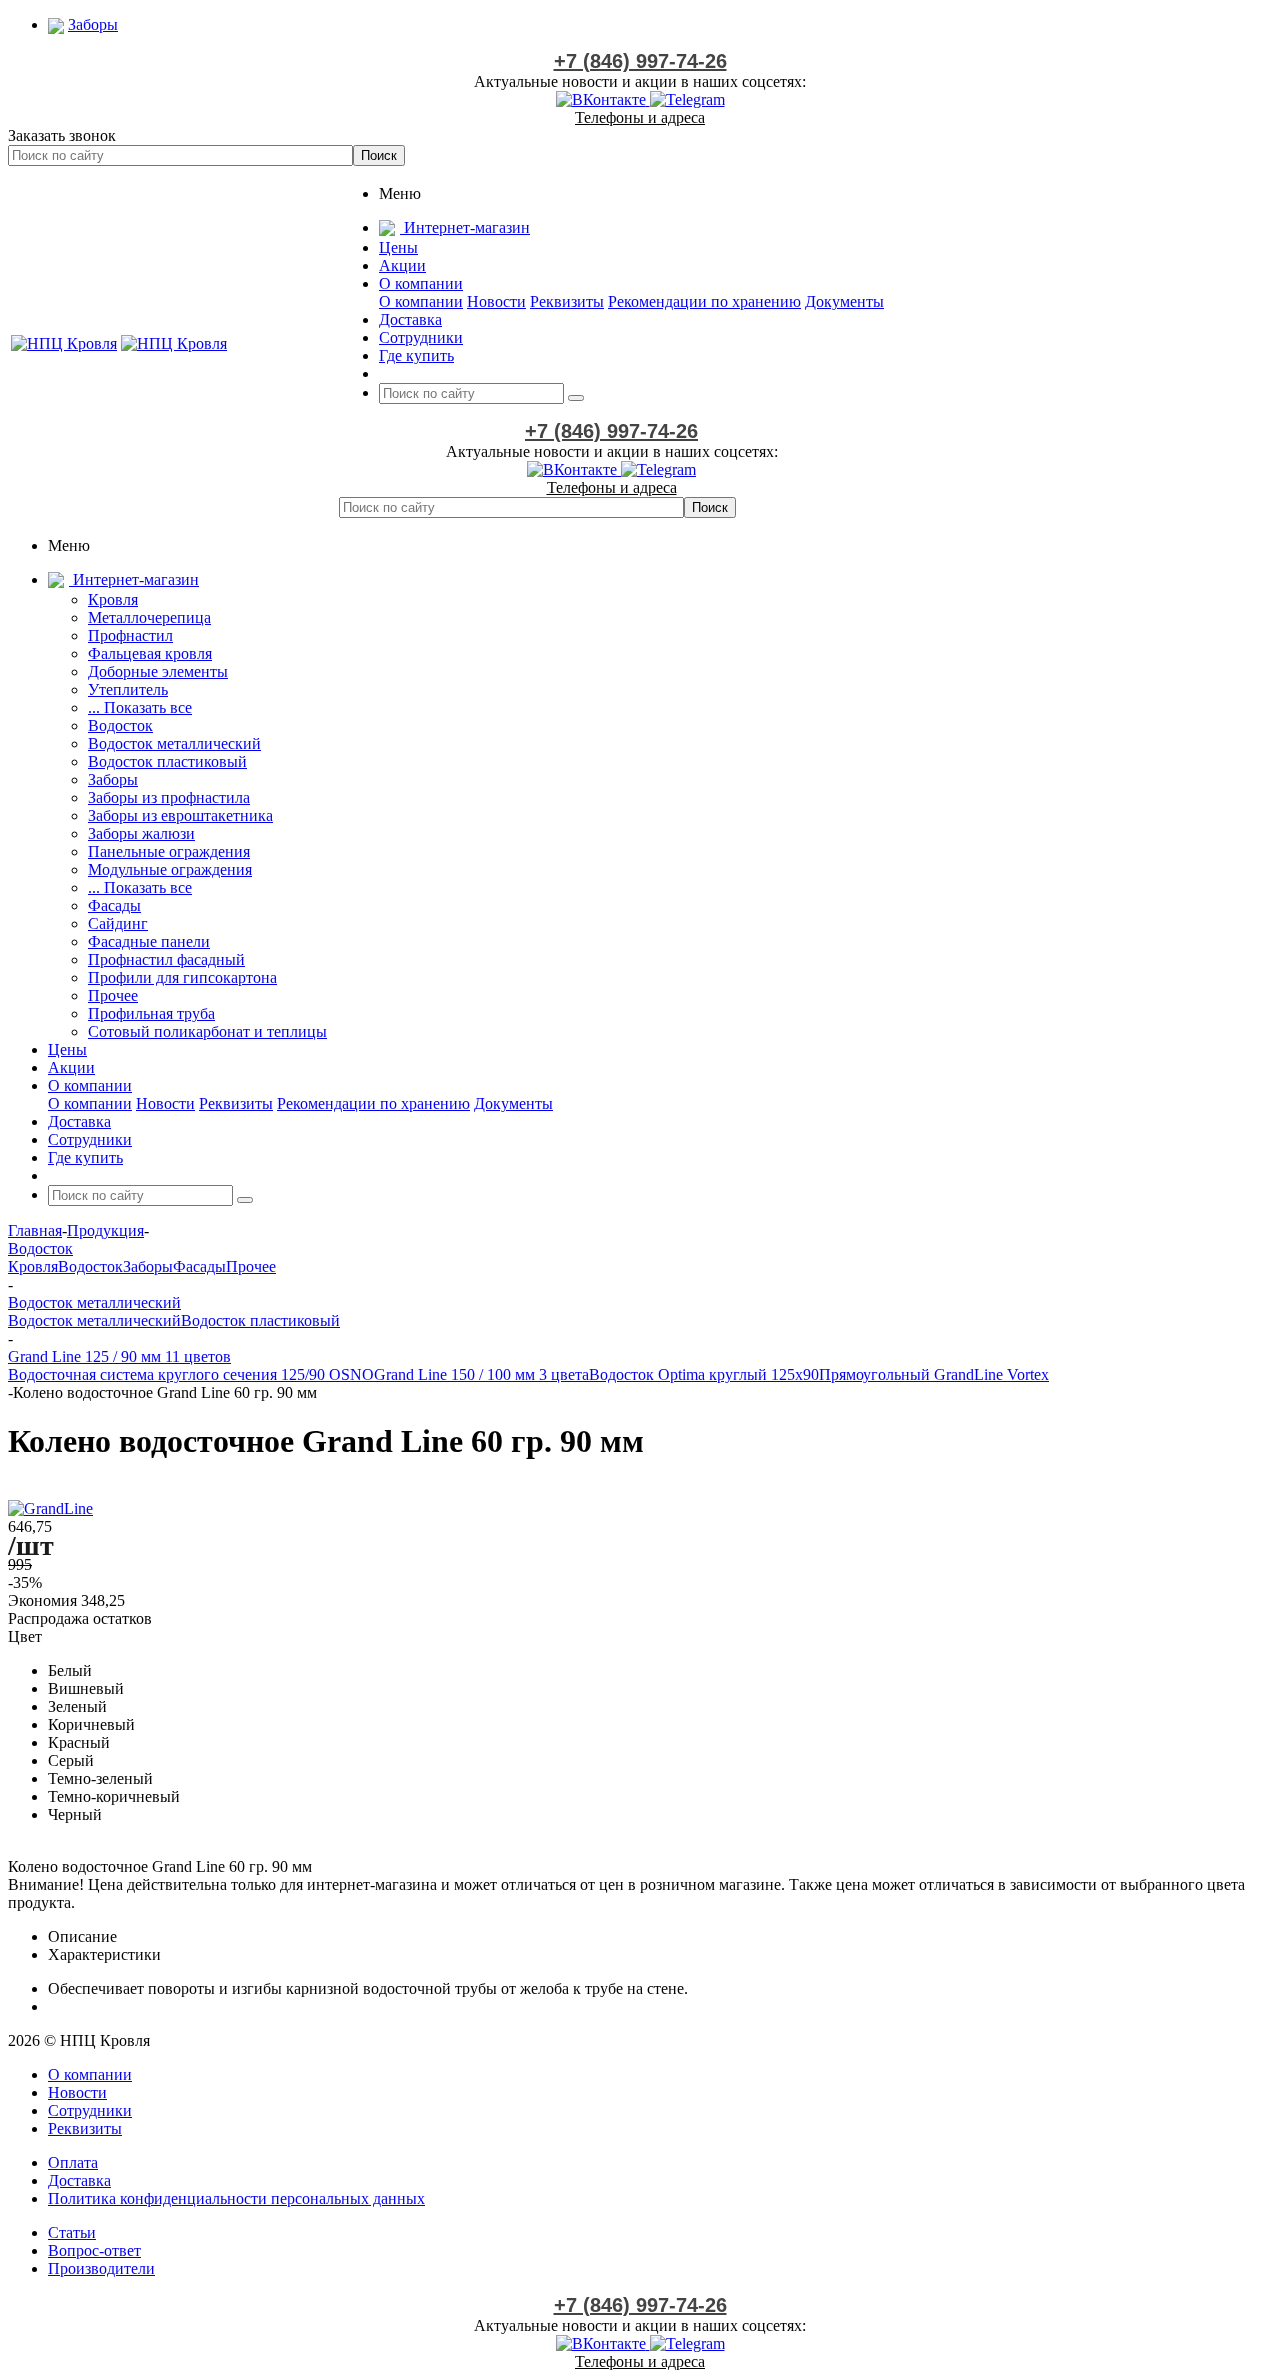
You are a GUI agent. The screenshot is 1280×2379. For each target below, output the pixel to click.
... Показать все (140, 707)
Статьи (72, 2232)
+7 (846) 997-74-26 (640, 61)
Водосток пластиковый (167, 761)
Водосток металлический (174, 743)
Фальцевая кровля (150, 653)
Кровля (113, 599)
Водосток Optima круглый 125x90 (704, 1374)
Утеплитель (128, 689)
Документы (844, 301)
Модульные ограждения (170, 869)
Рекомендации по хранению (704, 301)
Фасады (114, 905)
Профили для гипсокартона (182, 977)
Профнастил (130, 635)
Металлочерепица (149, 617)
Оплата (73, 2162)
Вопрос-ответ (94, 2250)
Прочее (113, 995)
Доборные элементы (158, 671)
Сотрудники (90, 2110)
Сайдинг (118, 923)
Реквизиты (567, 301)
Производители (101, 2268)
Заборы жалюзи (141, 833)
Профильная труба (151, 1013)
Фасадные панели (149, 941)
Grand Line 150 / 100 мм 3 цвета (481, 1374)
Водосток (120, 725)
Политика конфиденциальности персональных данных (236, 2198)
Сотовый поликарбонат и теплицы (207, 1031)
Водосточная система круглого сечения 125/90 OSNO (191, 1374)
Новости (496, 301)
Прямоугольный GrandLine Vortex (934, 1374)
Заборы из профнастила (169, 797)
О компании (421, 301)
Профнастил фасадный (166, 959)
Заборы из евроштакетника (180, 815)
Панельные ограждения (169, 851)
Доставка (79, 2180)
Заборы (113, 779)
